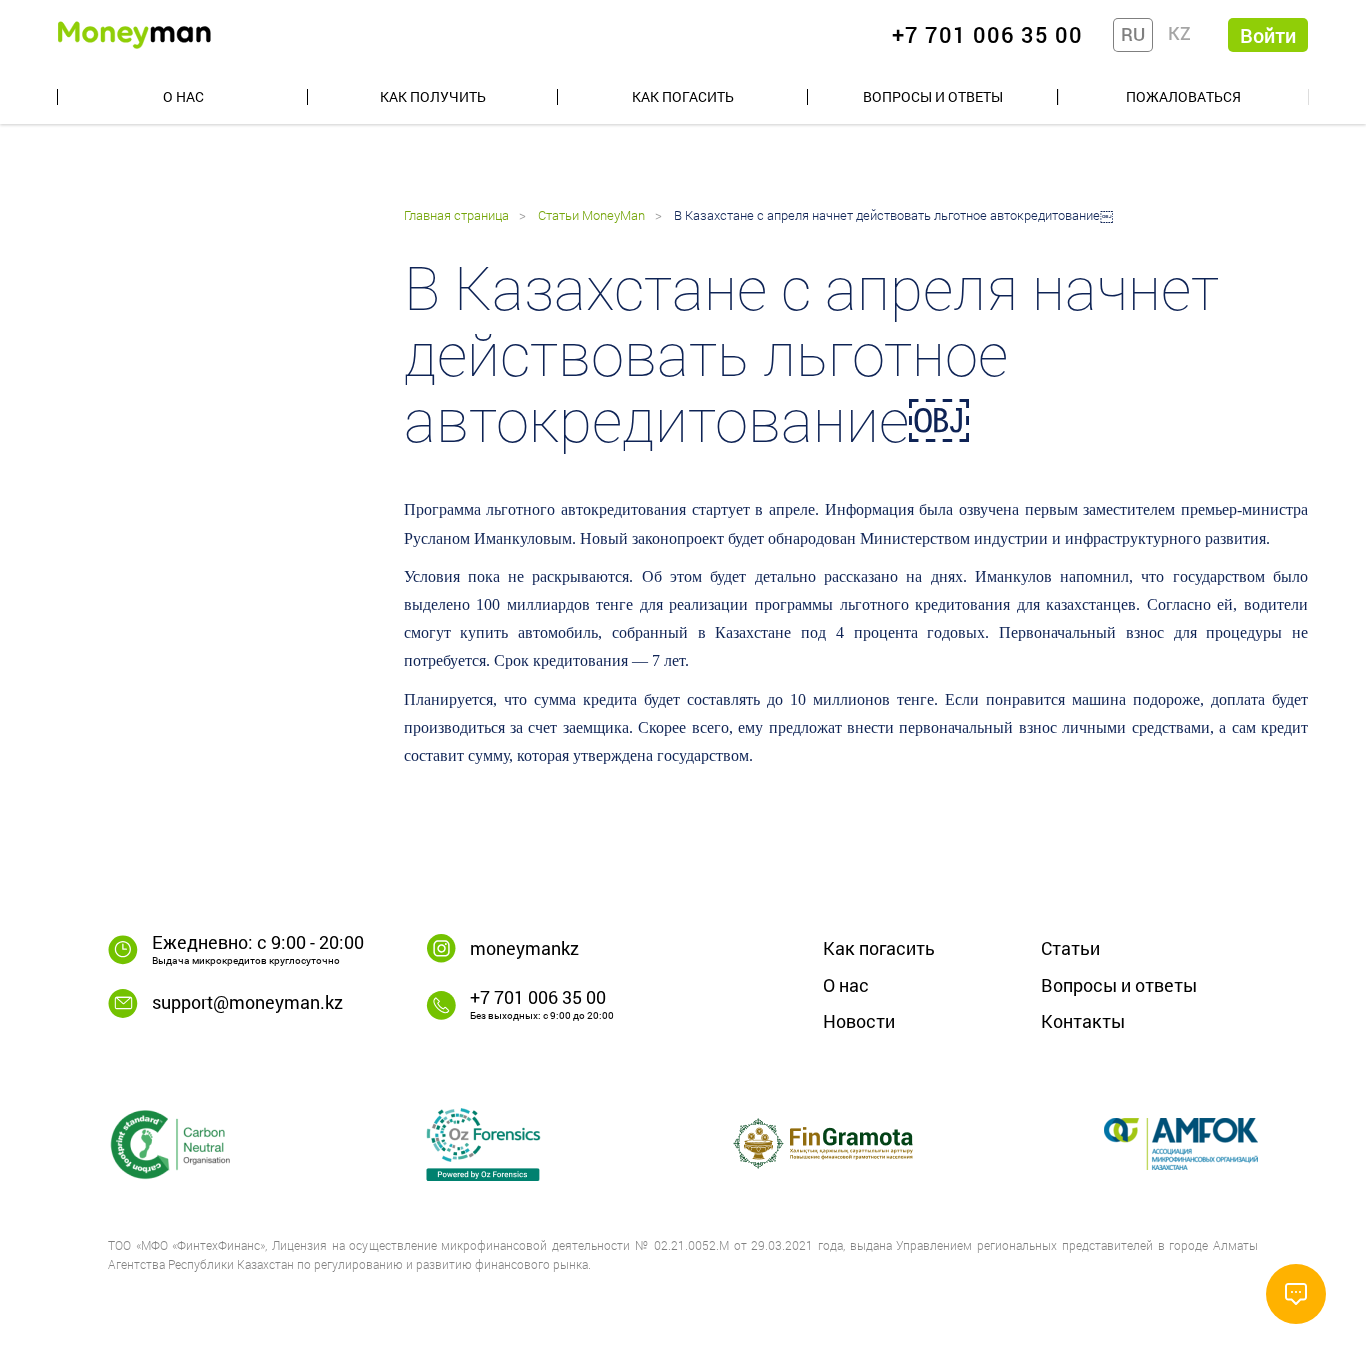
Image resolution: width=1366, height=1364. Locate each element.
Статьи (1070, 948)
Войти (1268, 35)
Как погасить (683, 96)
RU (1133, 34)
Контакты (1083, 1021)
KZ (1179, 33)
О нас (183, 96)
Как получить (433, 96)
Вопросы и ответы (933, 96)
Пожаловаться (1183, 96)
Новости (859, 1021)
